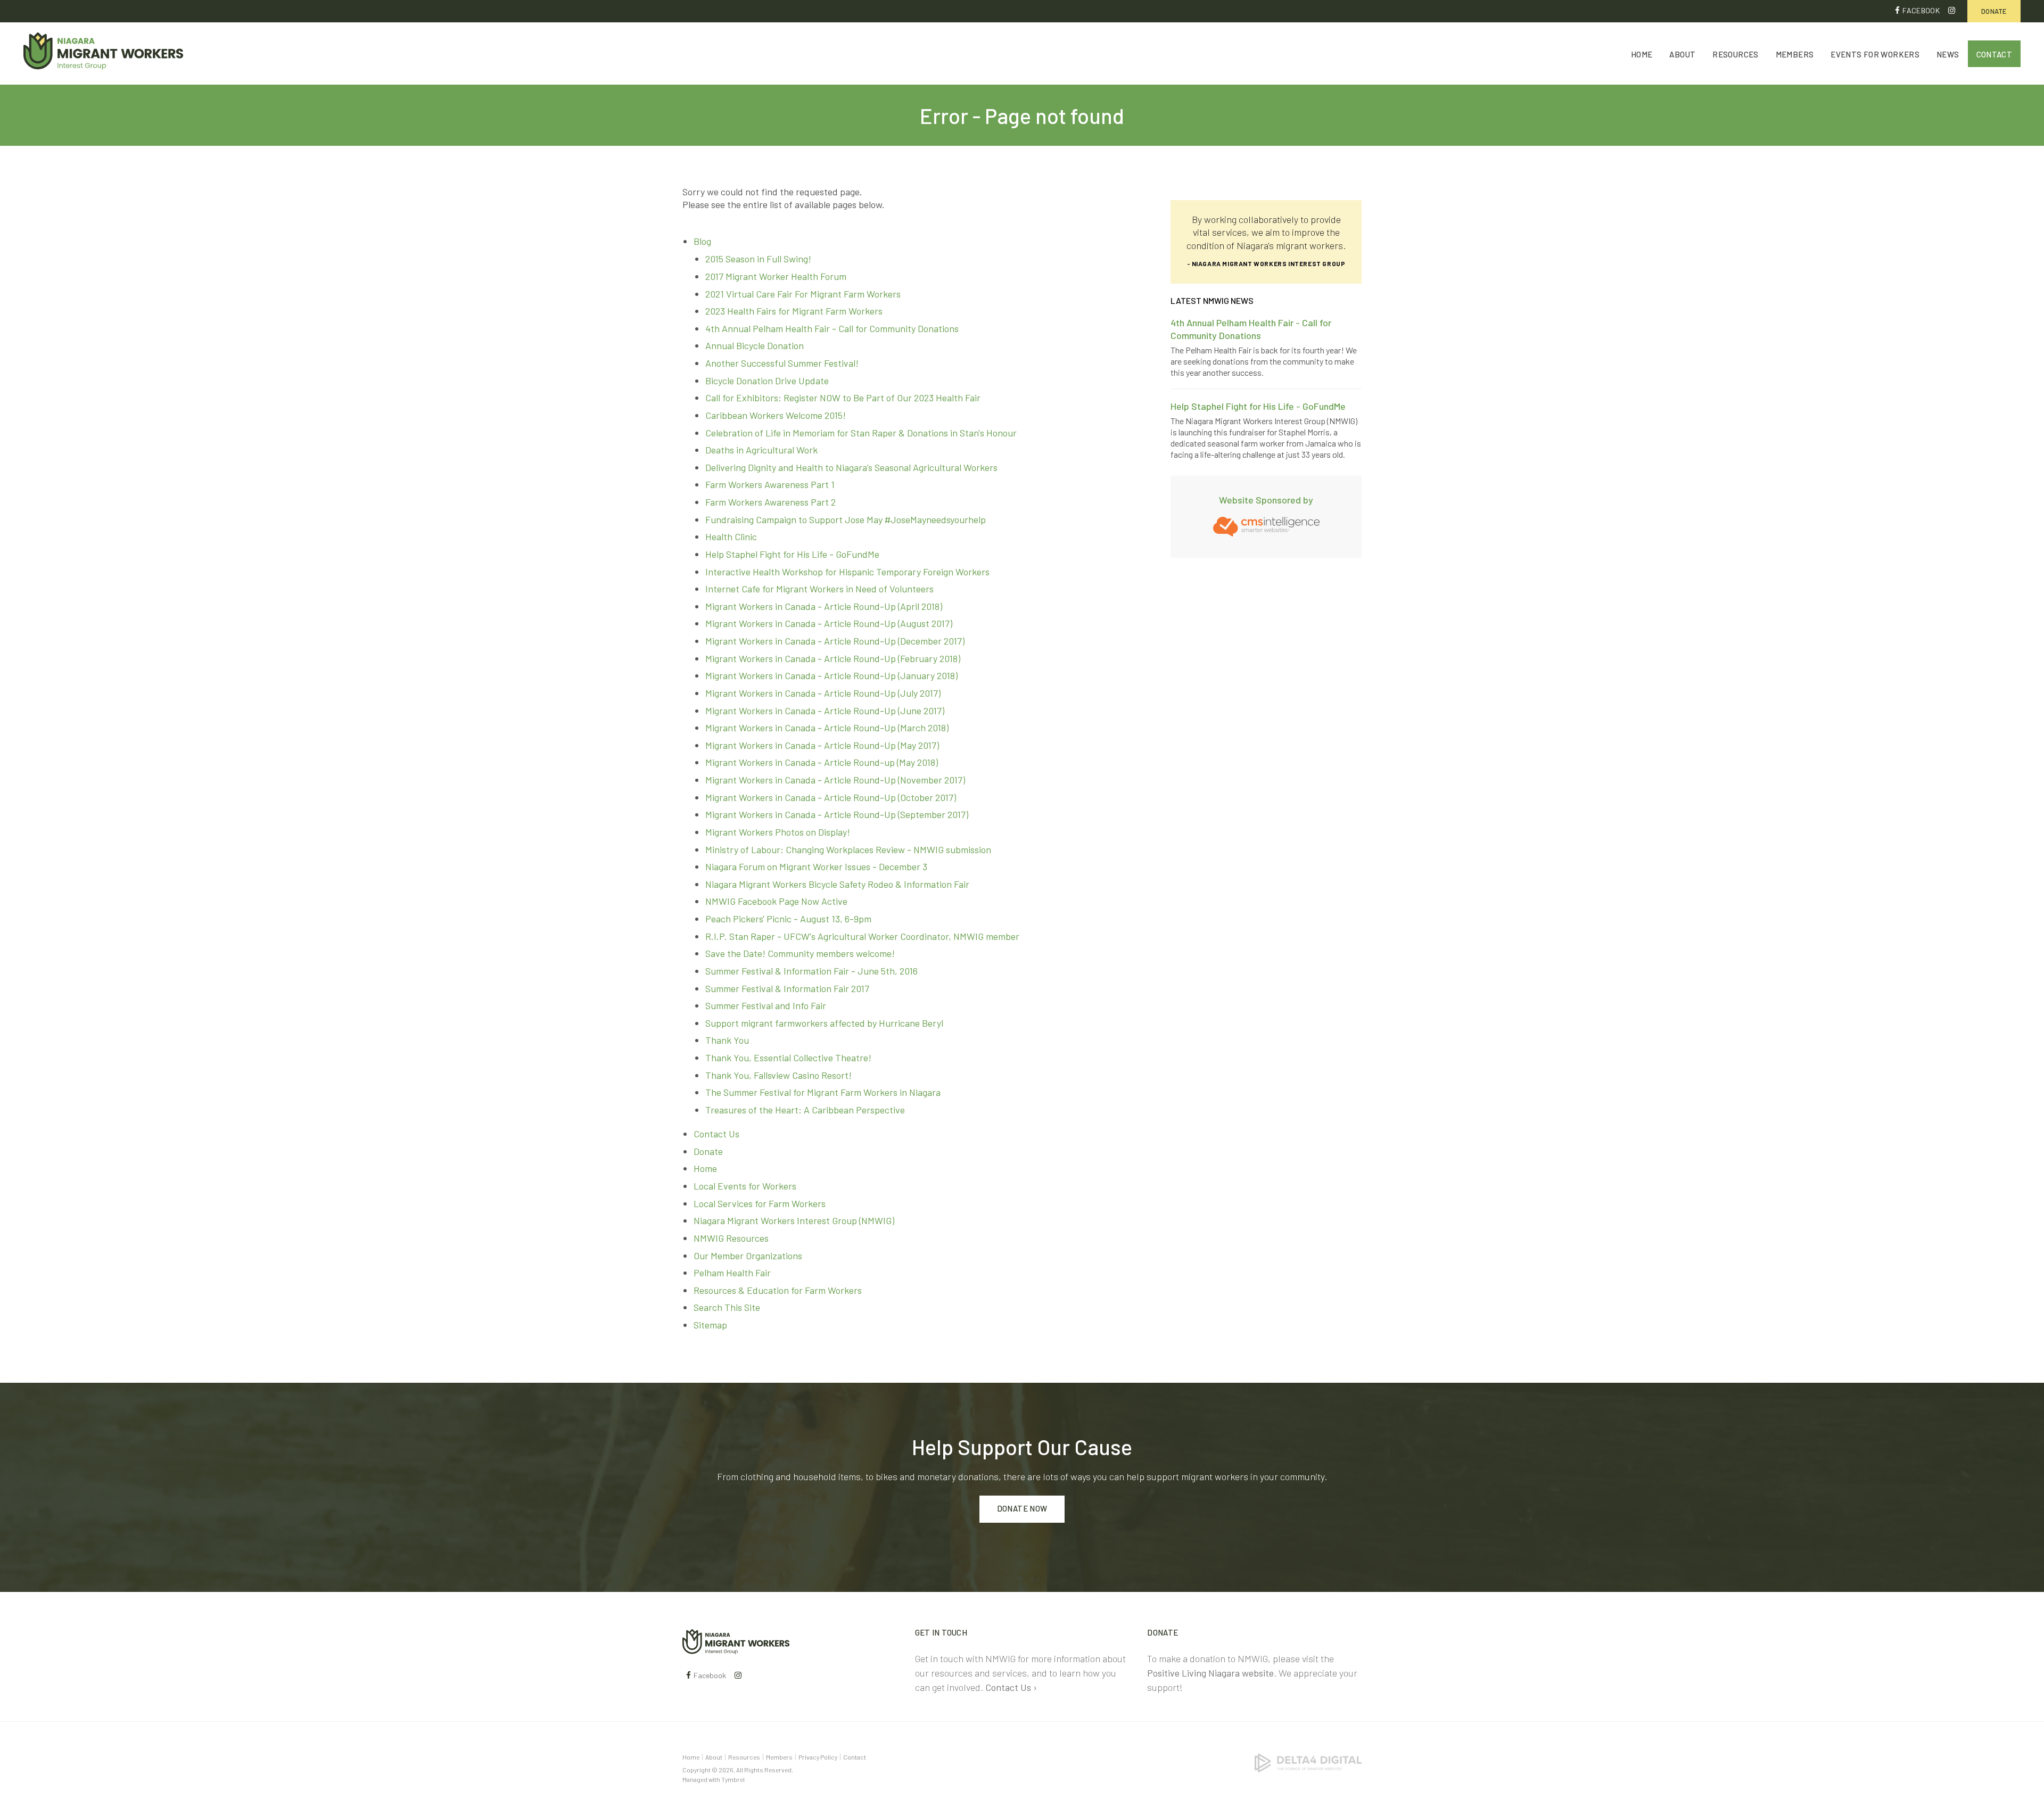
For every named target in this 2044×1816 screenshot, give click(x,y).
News (1948, 54)
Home (1642, 54)
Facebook (1921, 10)
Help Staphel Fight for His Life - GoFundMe (792, 554)
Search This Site (727, 1307)
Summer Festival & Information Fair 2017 (787, 988)
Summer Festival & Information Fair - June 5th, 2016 (811, 971)
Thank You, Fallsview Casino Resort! (778, 1075)
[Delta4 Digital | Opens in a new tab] (1308, 1762)
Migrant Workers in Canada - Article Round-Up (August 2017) (829, 623)
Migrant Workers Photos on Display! (778, 832)
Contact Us (716, 1134)
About (1682, 54)
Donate (1994, 11)
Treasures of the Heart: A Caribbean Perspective (805, 1110)
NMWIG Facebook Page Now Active (776, 901)
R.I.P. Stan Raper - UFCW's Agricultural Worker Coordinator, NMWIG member (862, 936)
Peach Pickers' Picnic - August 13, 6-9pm (788, 919)
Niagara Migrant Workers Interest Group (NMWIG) (794, 1220)
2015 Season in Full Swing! (758, 259)
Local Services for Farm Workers (760, 1203)
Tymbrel (733, 1779)
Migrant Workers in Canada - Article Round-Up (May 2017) (822, 745)
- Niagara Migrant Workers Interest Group (1266, 263)
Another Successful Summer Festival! (782, 363)
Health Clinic (731, 536)
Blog (702, 241)
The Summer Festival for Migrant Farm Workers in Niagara (823, 1092)
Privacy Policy (818, 1757)
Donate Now (1022, 1508)
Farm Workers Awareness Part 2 (770, 502)
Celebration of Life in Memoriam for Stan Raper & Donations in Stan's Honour (861, 433)
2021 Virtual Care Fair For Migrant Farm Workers (803, 294)
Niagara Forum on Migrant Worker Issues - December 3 (816, 866)
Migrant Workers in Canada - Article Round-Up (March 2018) (827, 728)
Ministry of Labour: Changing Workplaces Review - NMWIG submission (848, 849)
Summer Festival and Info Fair (766, 1005)
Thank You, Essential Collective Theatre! (788, 1058)
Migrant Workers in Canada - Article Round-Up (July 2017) (823, 693)
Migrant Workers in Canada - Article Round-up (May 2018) (822, 762)
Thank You (727, 1040)
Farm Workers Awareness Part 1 (770, 484)
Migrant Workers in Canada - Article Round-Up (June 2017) (825, 711)
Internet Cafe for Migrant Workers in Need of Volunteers (819, 589)
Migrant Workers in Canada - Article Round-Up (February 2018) (833, 658)
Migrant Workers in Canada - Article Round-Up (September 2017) (837, 814)
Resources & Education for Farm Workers (778, 1290)
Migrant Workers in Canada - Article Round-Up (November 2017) (835, 780)
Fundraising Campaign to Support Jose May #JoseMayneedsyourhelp (846, 519)
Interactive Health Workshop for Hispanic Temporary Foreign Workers (847, 572)
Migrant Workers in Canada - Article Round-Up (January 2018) (831, 675)
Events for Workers (1875, 54)
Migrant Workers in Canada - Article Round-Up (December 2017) (835, 641)
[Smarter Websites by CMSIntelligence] (1266, 525)
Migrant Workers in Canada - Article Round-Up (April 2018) (824, 606)
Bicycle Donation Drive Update (767, 381)
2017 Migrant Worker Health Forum (776, 276)
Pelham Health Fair (732, 1273)
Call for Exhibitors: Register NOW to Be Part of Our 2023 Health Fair (843, 398)
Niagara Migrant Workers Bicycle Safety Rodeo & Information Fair (837, 884)
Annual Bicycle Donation (755, 345)
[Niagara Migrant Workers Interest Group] (736, 1640)
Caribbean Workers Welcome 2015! (776, 415)
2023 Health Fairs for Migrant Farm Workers (794, 311)
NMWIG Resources (731, 1238)
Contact (1994, 54)
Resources (1735, 54)
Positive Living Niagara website (1210, 1673)
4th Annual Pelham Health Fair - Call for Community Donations (832, 328)
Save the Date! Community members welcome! (800, 953)
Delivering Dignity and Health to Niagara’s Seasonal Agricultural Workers (851, 467)
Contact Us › (1011, 1687)
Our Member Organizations (748, 1256)
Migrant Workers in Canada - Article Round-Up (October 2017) (831, 797)
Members (1795, 54)
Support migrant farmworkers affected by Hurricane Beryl (824, 1023)
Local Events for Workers (745, 1186)
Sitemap (710, 1325)
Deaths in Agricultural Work (761, 450)
